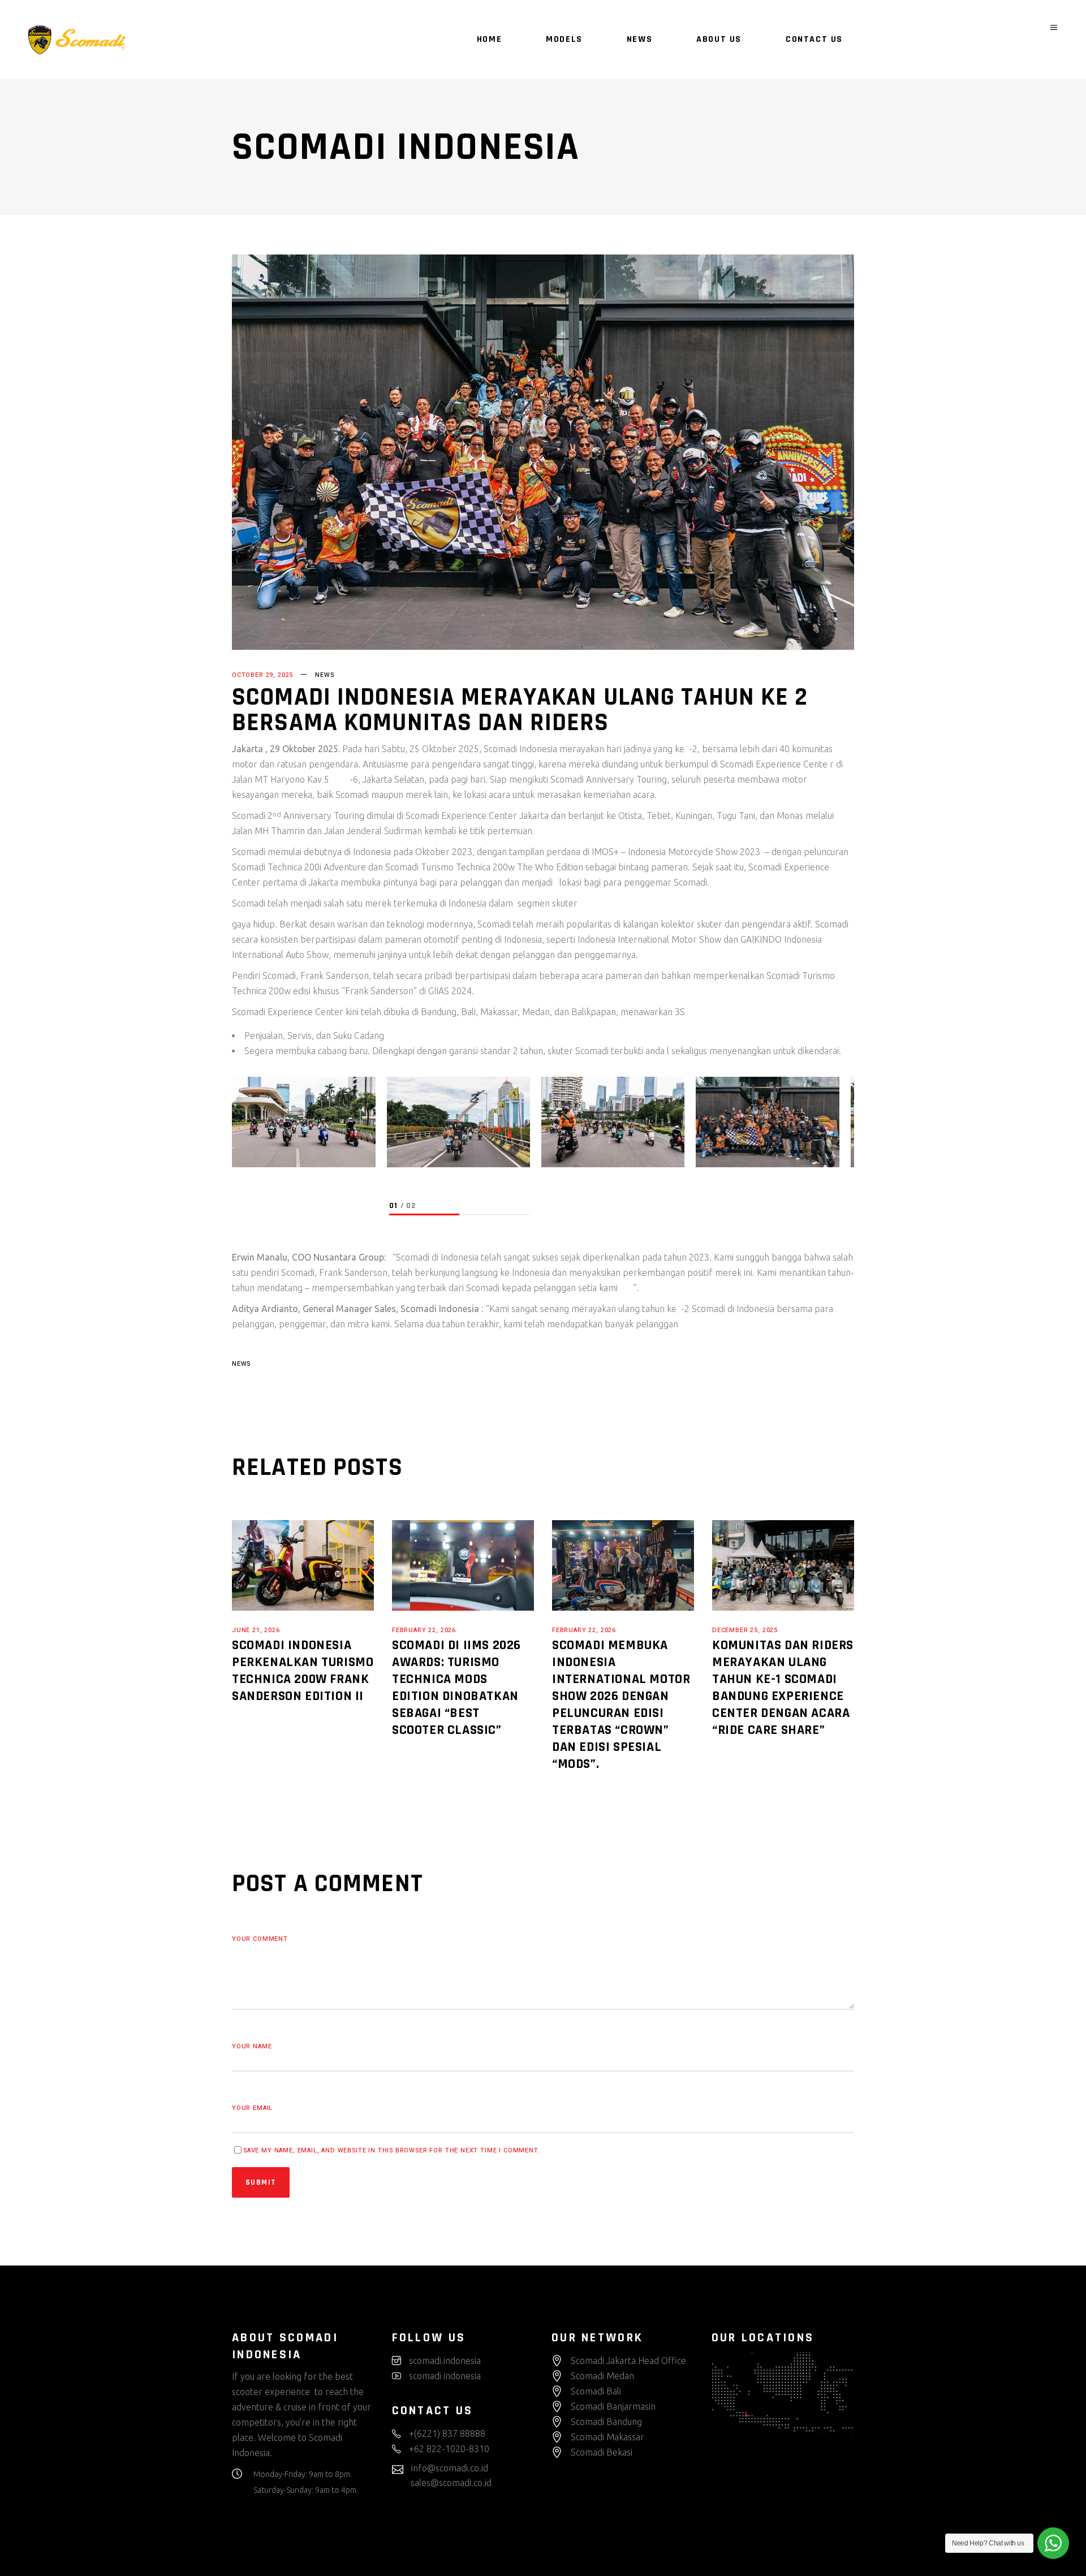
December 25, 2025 (745, 1630)
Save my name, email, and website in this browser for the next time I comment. (392, 2150)
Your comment (260, 1939)
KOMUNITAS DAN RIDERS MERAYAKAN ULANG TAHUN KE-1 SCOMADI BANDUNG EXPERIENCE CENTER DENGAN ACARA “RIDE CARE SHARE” (783, 1688)
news (241, 1364)
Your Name (252, 2046)
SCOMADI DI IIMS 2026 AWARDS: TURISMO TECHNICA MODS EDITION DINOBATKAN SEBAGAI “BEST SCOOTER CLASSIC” (456, 1688)
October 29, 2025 (262, 675)
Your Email (252, 2108)
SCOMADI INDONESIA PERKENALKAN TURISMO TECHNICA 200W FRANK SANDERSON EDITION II (303, 1671)
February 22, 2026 (424, 1630)
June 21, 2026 (256, 1630)
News (324, 675)
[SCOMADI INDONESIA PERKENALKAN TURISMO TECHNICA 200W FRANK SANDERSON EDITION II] (303, 1565)
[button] (424, 1215)
